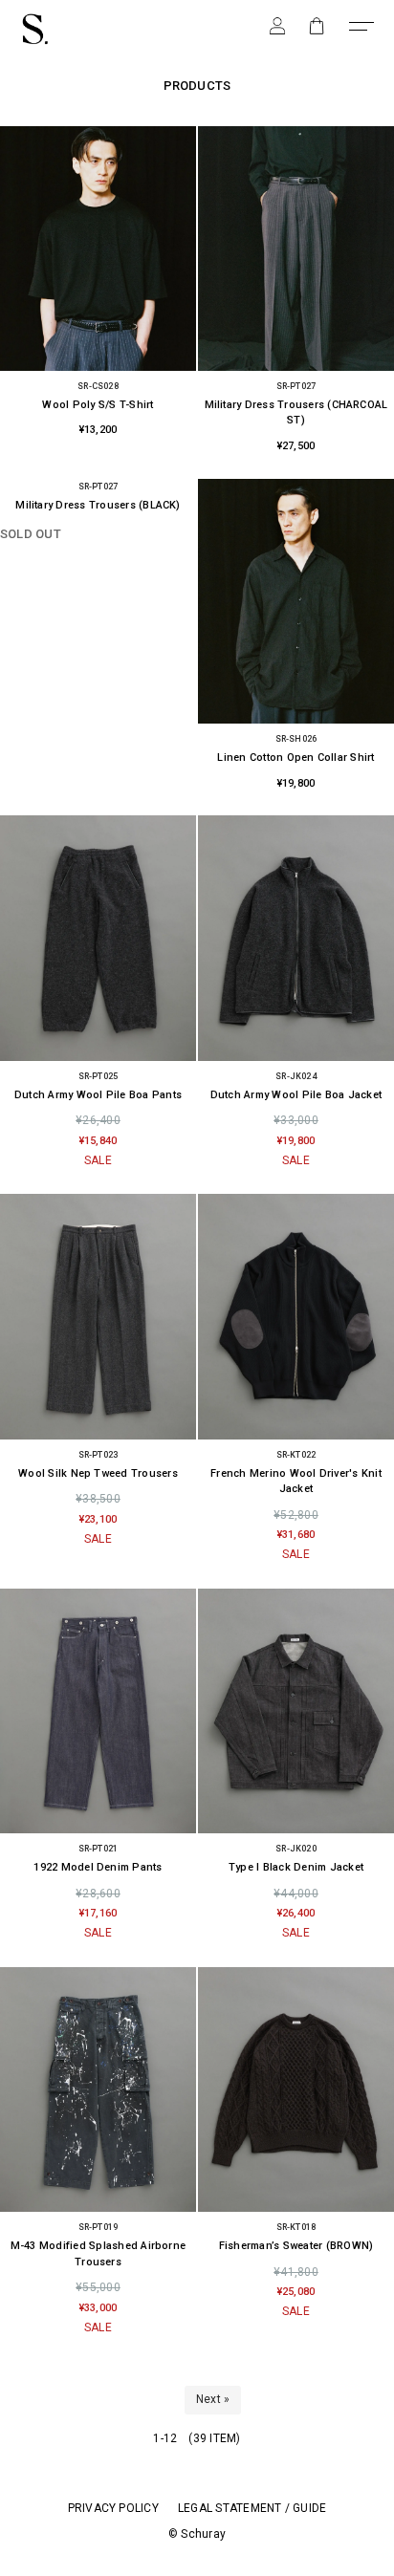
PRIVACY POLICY (113, 2508)
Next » (213, 2399)
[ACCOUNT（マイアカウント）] (277, 25)
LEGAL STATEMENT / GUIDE (252, 2508)
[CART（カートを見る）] (317, 25)
